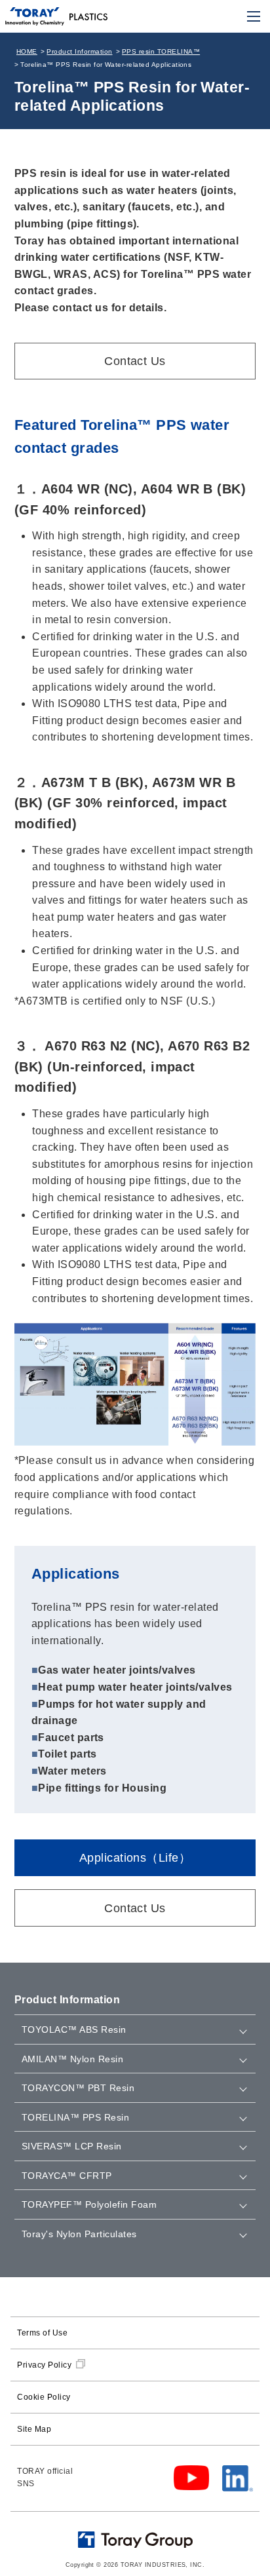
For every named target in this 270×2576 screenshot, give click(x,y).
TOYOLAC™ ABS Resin (74, 2029)
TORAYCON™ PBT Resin (78, 2088)
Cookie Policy (44, 2397)
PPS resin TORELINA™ (161, 51)
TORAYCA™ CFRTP (67, 2176)
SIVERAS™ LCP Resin (72, 2146)
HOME (27, 51)
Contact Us (135, 361)
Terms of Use (42, 2333)
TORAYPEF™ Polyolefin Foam (89, 2204)
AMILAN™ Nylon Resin (72, 2059)
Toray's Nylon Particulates (79, 2234)
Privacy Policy (44, 2365)
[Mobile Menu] (254, 16)
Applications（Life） (135, 1858)
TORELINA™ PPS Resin (75, 2117)
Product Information (79, 51)
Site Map (34, 2429)
